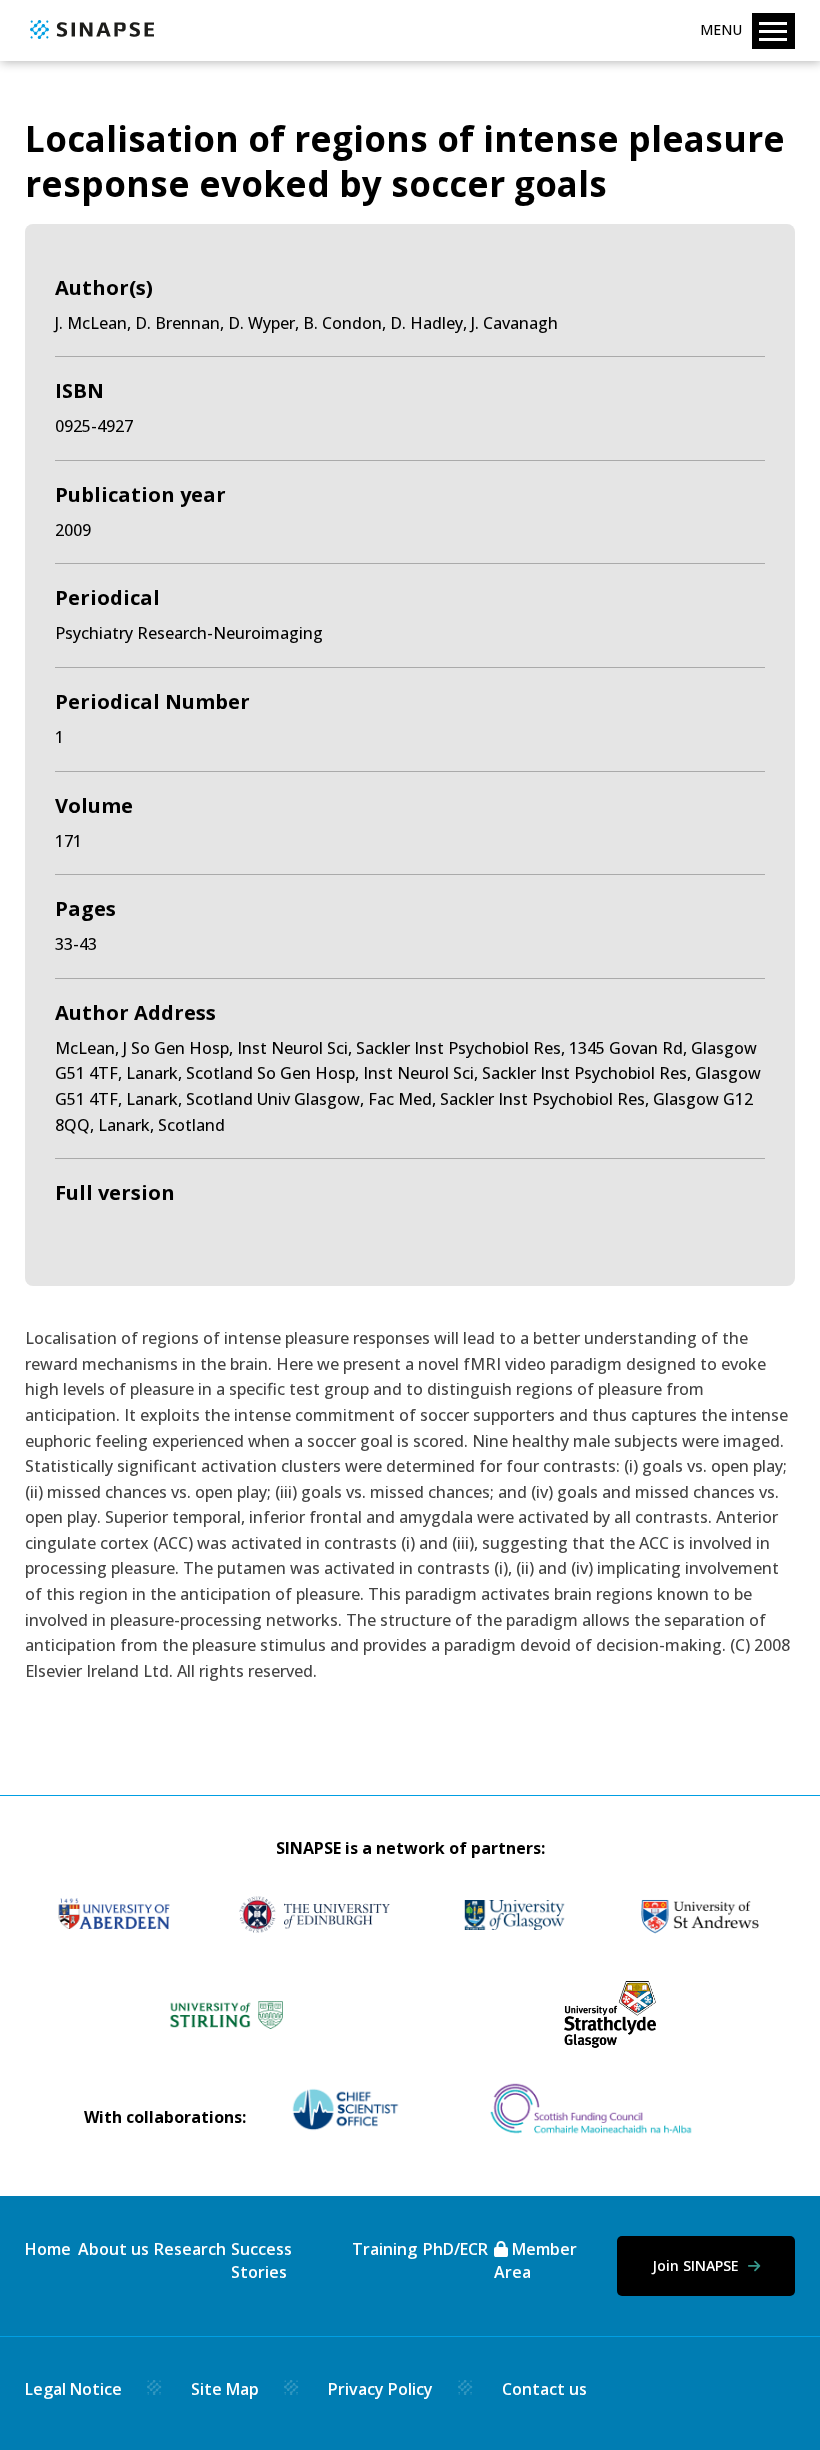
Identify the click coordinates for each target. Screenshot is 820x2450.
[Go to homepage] (89, 40)
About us (113, 2249)
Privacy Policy (380, 2389)
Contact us (544, 2389)
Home (48, 2249)
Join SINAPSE (697, 2265)
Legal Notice (73, 2389)
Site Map (225, 2389)
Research (190, 2249)
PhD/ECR (455, 2249)
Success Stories (261, 2260)
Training (384, 2249)
